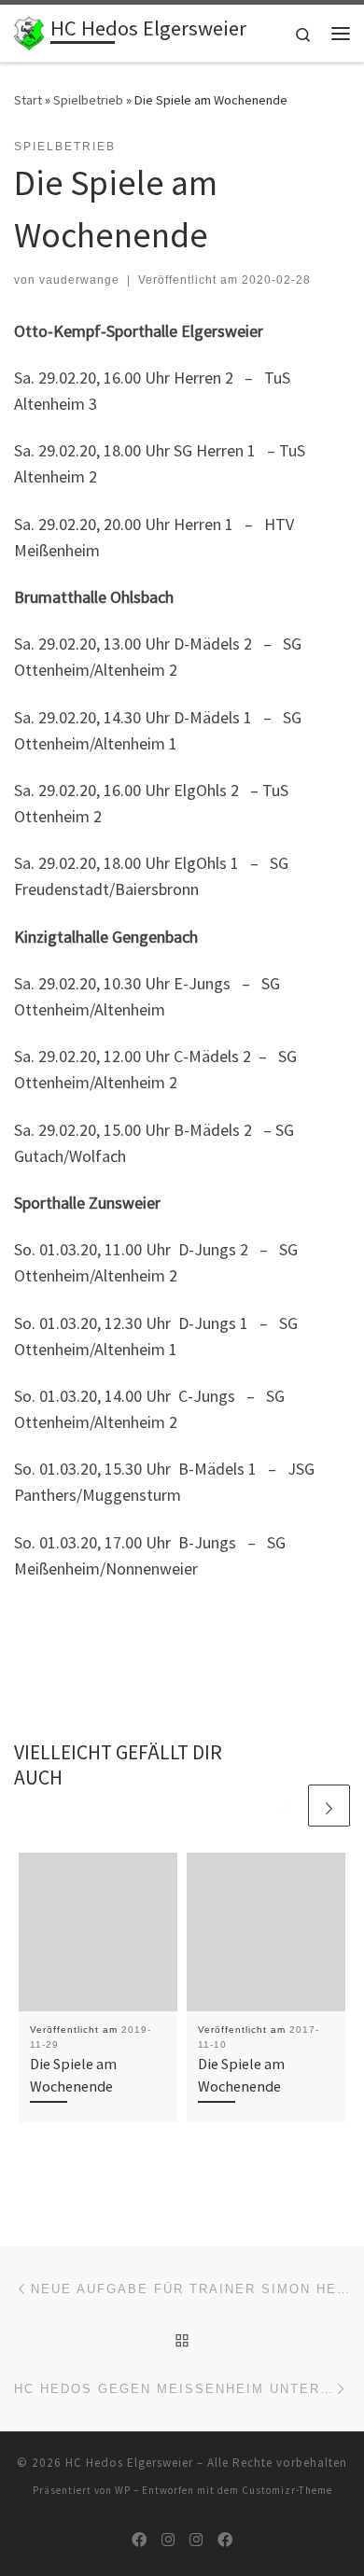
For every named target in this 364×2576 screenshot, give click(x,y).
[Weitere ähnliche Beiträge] (329, 1806)
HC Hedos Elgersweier (129, 2463)
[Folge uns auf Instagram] (168, 2540)
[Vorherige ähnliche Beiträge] (284, 1806)
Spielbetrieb (88, 100)
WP (123, 2490)
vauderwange (79, 280)
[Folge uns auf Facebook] (139, 2540)
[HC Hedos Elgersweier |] (29, 31)
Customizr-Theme (287, 2490)
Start (28, 100)
